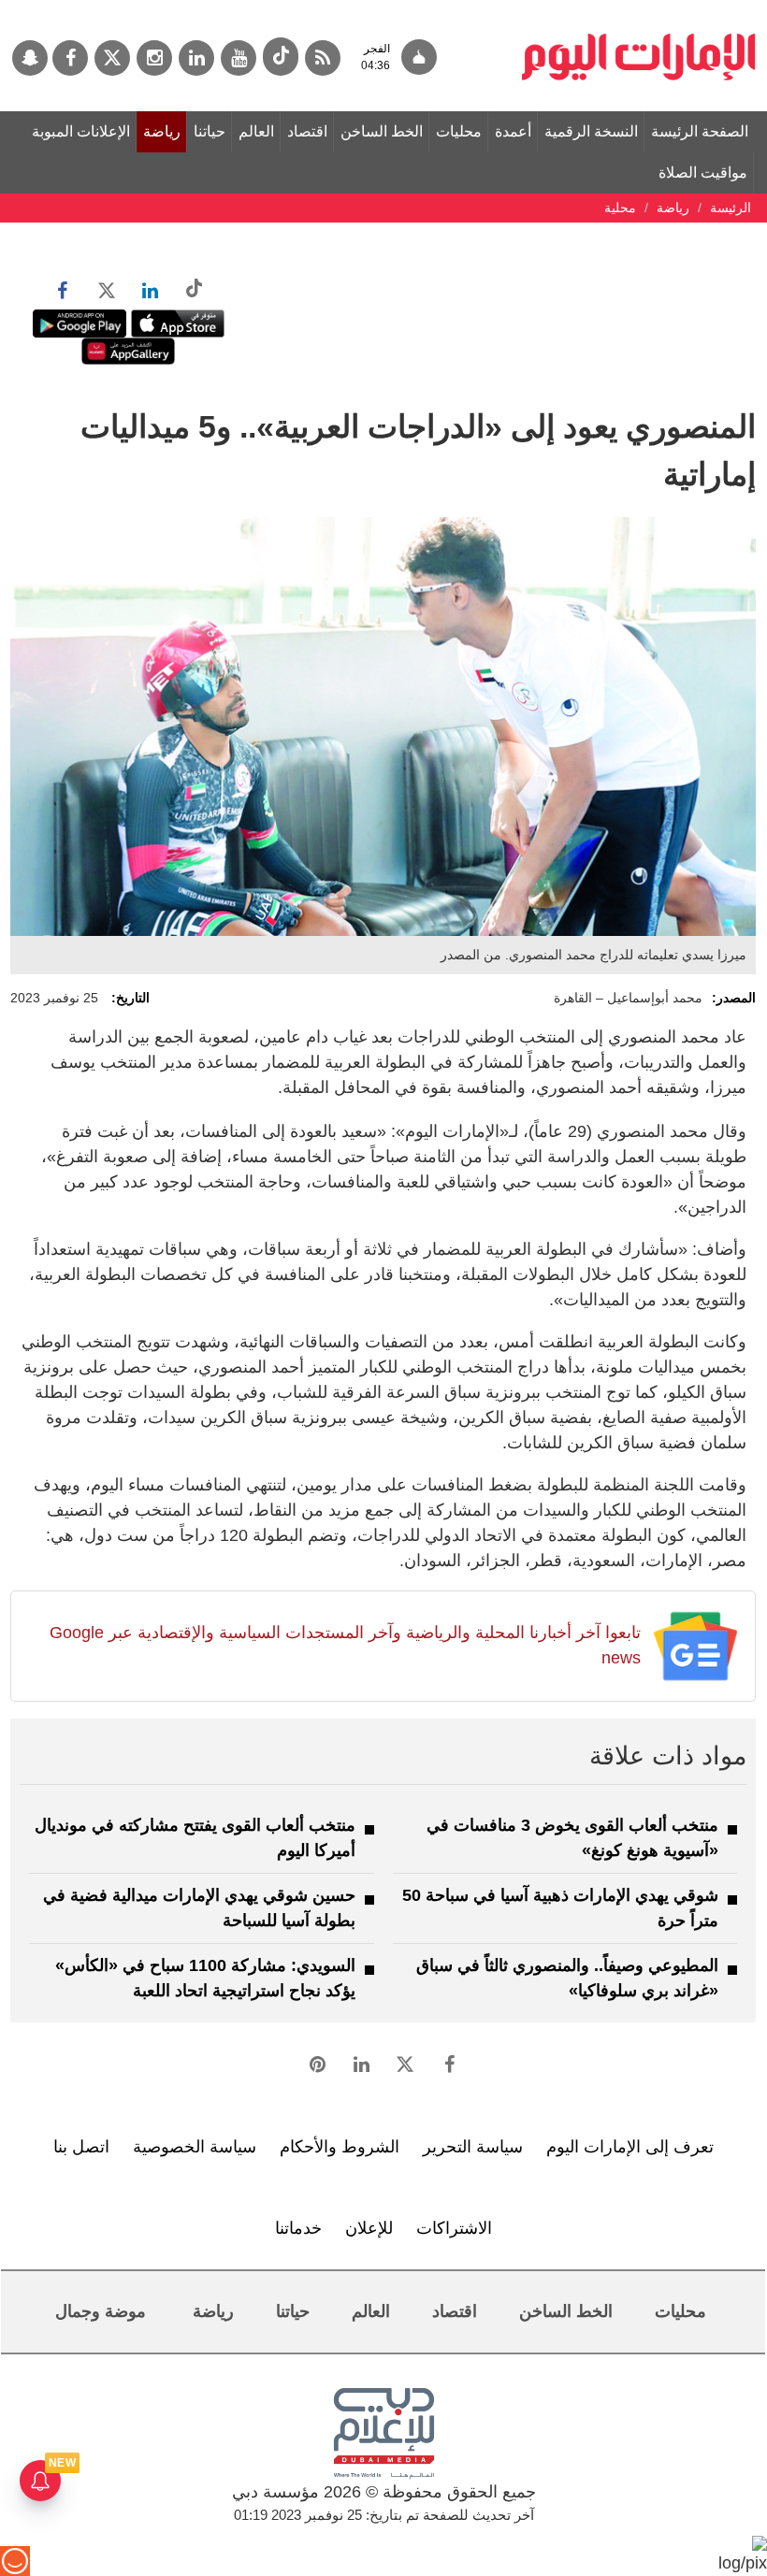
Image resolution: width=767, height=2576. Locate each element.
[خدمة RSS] (323, 58)
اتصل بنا (81, 2147)
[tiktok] (281, 57)
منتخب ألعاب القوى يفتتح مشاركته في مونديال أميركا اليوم (195, 1838)
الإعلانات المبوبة (81, 131)
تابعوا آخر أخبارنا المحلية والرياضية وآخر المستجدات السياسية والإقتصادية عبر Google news (345, 1645)
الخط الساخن (382, 131)
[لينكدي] (196, 58)
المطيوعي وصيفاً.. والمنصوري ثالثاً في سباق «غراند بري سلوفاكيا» (567, 1978)
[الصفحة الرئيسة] (639, 9)
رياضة (162, 131)
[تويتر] (112, 58)
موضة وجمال (101, 2311)
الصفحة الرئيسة (700, 131)
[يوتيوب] (239, 58)
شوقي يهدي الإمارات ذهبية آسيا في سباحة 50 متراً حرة (560, 1908)
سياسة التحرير (473, 2147)
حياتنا (210, 131)
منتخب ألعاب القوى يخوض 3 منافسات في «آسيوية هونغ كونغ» (572, 1838)
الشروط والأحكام (340, 2147)
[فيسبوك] (70, 58)
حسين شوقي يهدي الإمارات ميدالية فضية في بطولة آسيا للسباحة (199, 1908)
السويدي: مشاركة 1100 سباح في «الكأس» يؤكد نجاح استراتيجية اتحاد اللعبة (205, 1978)
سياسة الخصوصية (195, 2147)
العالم (256, 131)
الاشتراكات (454, 2228)
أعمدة (513, 131)
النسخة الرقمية (591, 131)
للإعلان (369, 2228)
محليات (459, 131)
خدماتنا (298, 2228)
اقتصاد (307, 131)
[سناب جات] (30, 58)
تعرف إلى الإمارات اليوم (630, 2147)
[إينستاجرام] (154, 58)
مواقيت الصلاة (703, 173)
